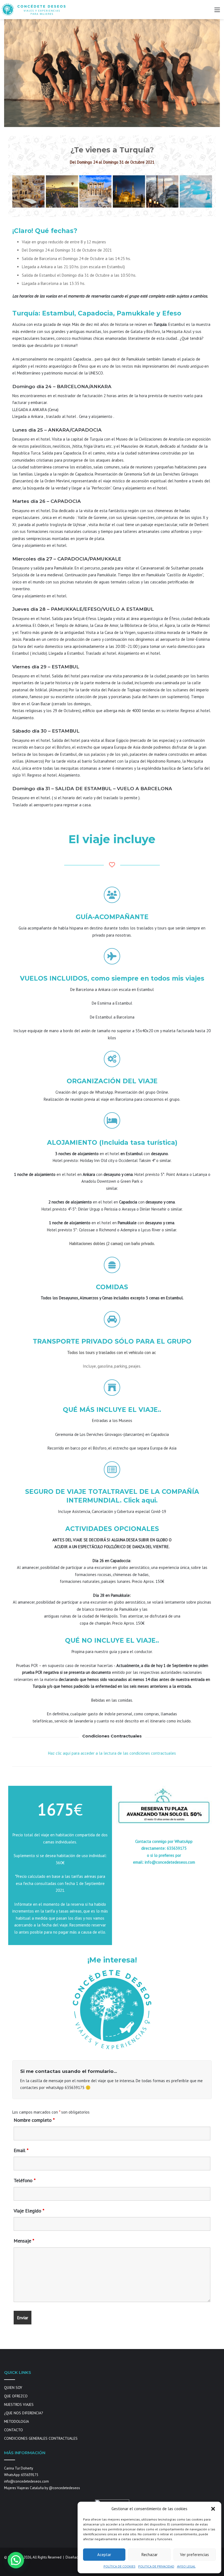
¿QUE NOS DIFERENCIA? (23, 2413)
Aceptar (104, 2555)
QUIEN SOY (13, 2388)
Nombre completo (34, 2120)
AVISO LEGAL (186, 2566)
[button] (213, 2509)
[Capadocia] (62, 191)
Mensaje (24, 2241)
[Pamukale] (196, 191)
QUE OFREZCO (16, 2396)
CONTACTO (14, 2430)
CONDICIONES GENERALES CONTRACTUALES (41, 2438)
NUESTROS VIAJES (19, 2404)
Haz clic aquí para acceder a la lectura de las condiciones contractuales (112, 1753)
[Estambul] (162, 191)
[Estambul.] (129, 191)
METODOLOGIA (17, 2421)
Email (21, 2150)
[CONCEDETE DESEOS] (34, 10)
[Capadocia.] (28, 191)
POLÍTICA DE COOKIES (120, 2566)
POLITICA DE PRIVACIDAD (156, 2566)
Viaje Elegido (29, 2211)
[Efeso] (95, 191)
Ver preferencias (194, 2555)
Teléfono (25, 2180)
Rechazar (150, 2555)
